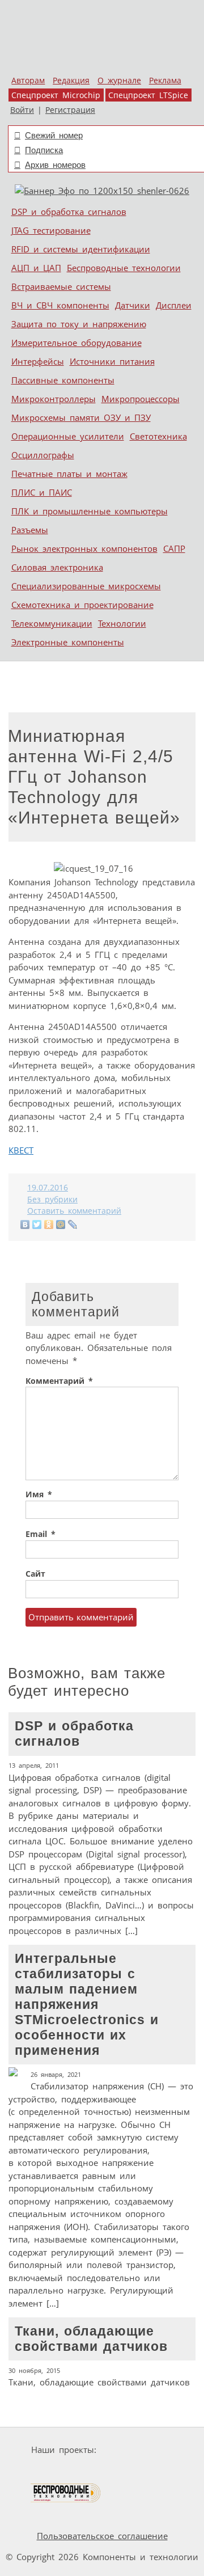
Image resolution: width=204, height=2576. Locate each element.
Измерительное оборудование (76, 343)
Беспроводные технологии (124, 268)
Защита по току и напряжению (79, 324)
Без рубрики (52, 1200)
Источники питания (112, 361)
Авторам (28, 81)
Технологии (122, 623)
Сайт (35, 1574)
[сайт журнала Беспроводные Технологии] (66, 2493)
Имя (39, 1494)
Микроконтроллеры (54, 399)
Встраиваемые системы (61, 286)
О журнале (119, 81)
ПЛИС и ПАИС (42, 492)
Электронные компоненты (68, 642)
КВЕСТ (21, 1150)
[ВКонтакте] (25, 1224)
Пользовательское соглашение (102, 2536)
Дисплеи (174, 305)
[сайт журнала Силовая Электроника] (137, 2450)
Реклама (165, 81)
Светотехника (158, 436)
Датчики (133, 305)
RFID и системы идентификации (81, 249)
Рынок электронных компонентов (84, 548)
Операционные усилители (68, 436)
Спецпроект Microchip (56, 95)
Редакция (71, 81)
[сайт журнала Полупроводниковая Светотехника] (137, 2471)
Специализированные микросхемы (86, 586)
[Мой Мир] (61, 1224)
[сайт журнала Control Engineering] (142, 2493)
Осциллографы (43, 455)
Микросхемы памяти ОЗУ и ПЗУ (81, 417)
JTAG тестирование (51, 230)
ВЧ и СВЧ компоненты (60, 305)
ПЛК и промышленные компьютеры (90, 511)
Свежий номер (54, 135)
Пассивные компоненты (63, 380)
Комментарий (59, 1381)
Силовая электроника (57, 567)
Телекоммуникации (52, 623)
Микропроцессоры (141, 399)
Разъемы (30, 530)
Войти (22, 110)
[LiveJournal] (73, 1224)
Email (41, 1534)
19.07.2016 (48, 1188)
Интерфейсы (38, 361)
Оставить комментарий (74, 1211)
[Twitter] (37, 1224)
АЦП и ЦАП (36, 268)
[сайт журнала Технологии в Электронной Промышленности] (52, 2471)
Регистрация (70, 110)
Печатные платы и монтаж (69, 474)
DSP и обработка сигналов (69, 212)
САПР (174, 548)
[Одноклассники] (49, 1224)
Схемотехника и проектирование (82, 605)
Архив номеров (55, 165)
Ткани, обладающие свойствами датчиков (99, 2356)
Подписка (44, 150)
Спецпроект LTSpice (148, 95)
